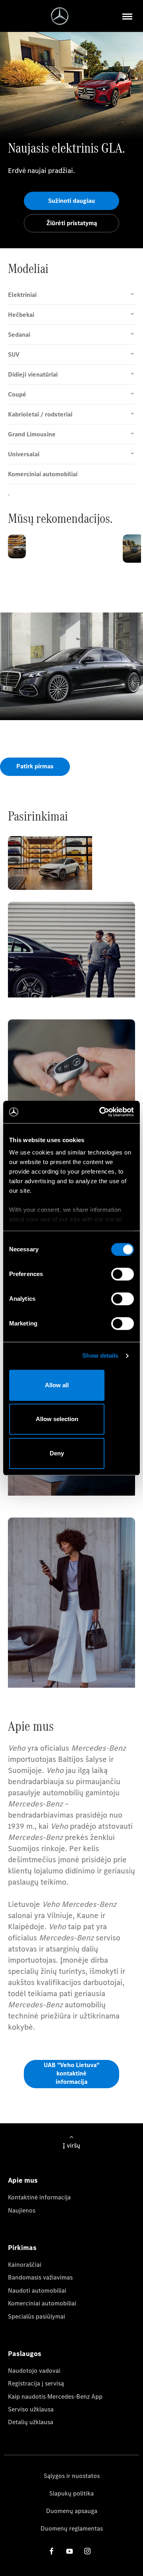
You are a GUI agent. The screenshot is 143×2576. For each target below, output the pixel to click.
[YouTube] (70, 2551)
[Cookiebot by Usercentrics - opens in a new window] (101, 1112)
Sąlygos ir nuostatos (72, 2476)
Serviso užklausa (31, 2409)
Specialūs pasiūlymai (37, 2316)
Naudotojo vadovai (34, 2371)
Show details (100, 1356)
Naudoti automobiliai (37, 2290)
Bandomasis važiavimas (40, 2277)
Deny (57, 1453)
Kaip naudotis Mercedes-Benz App (55, 2396)
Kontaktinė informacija (39, 2197)
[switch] (123, 1274)
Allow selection (57, 1419)
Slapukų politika (71, 2493)
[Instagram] (87, 2551)
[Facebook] (52, 2551)
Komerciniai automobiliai (42, 2303)
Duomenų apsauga (72, 2511)
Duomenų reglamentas (72, 2528)
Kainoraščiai (25, 2265)
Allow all (57, 1385)
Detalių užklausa (31, 2422)
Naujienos (22, 2210)
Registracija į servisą (36, 2383)
